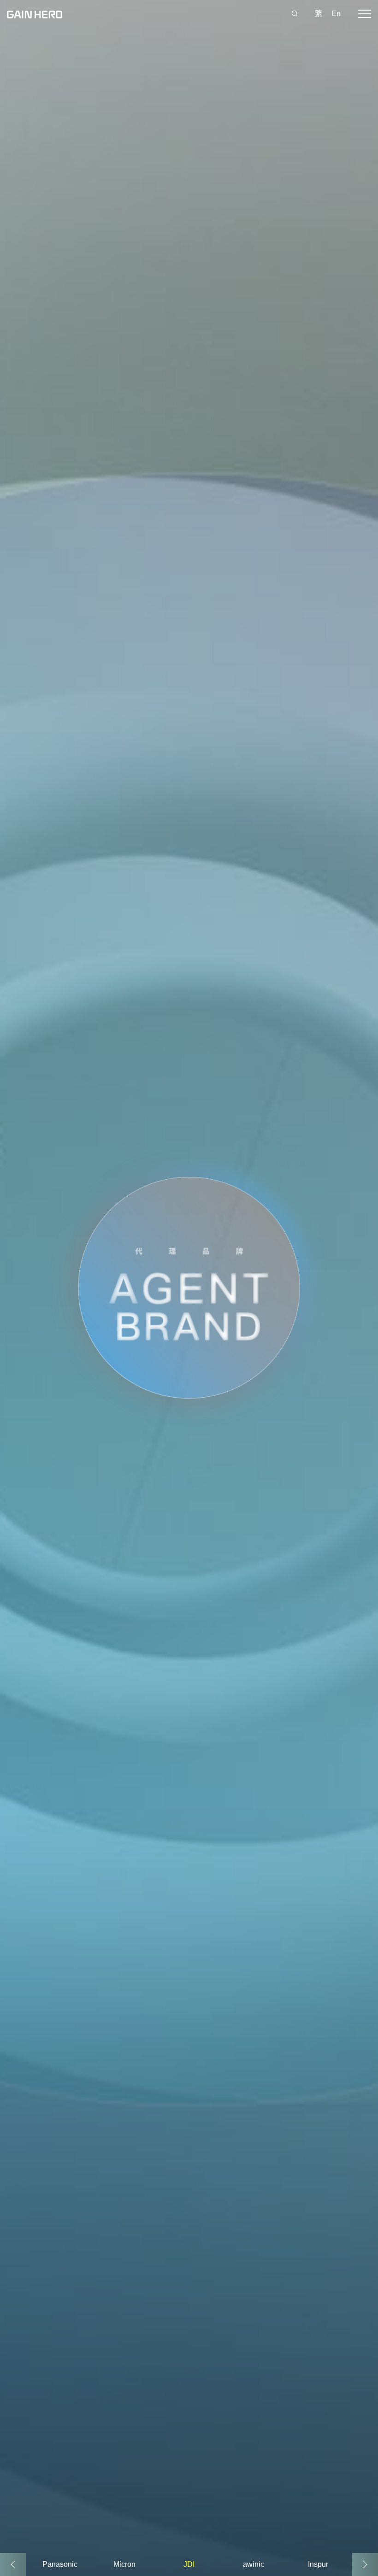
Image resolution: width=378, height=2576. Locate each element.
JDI (189, 2564)
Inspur (318, 2564)
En (336, 14)
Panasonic (60, 2564)
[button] (365, 2564)
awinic (254, 2564)
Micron (124, 2564)
